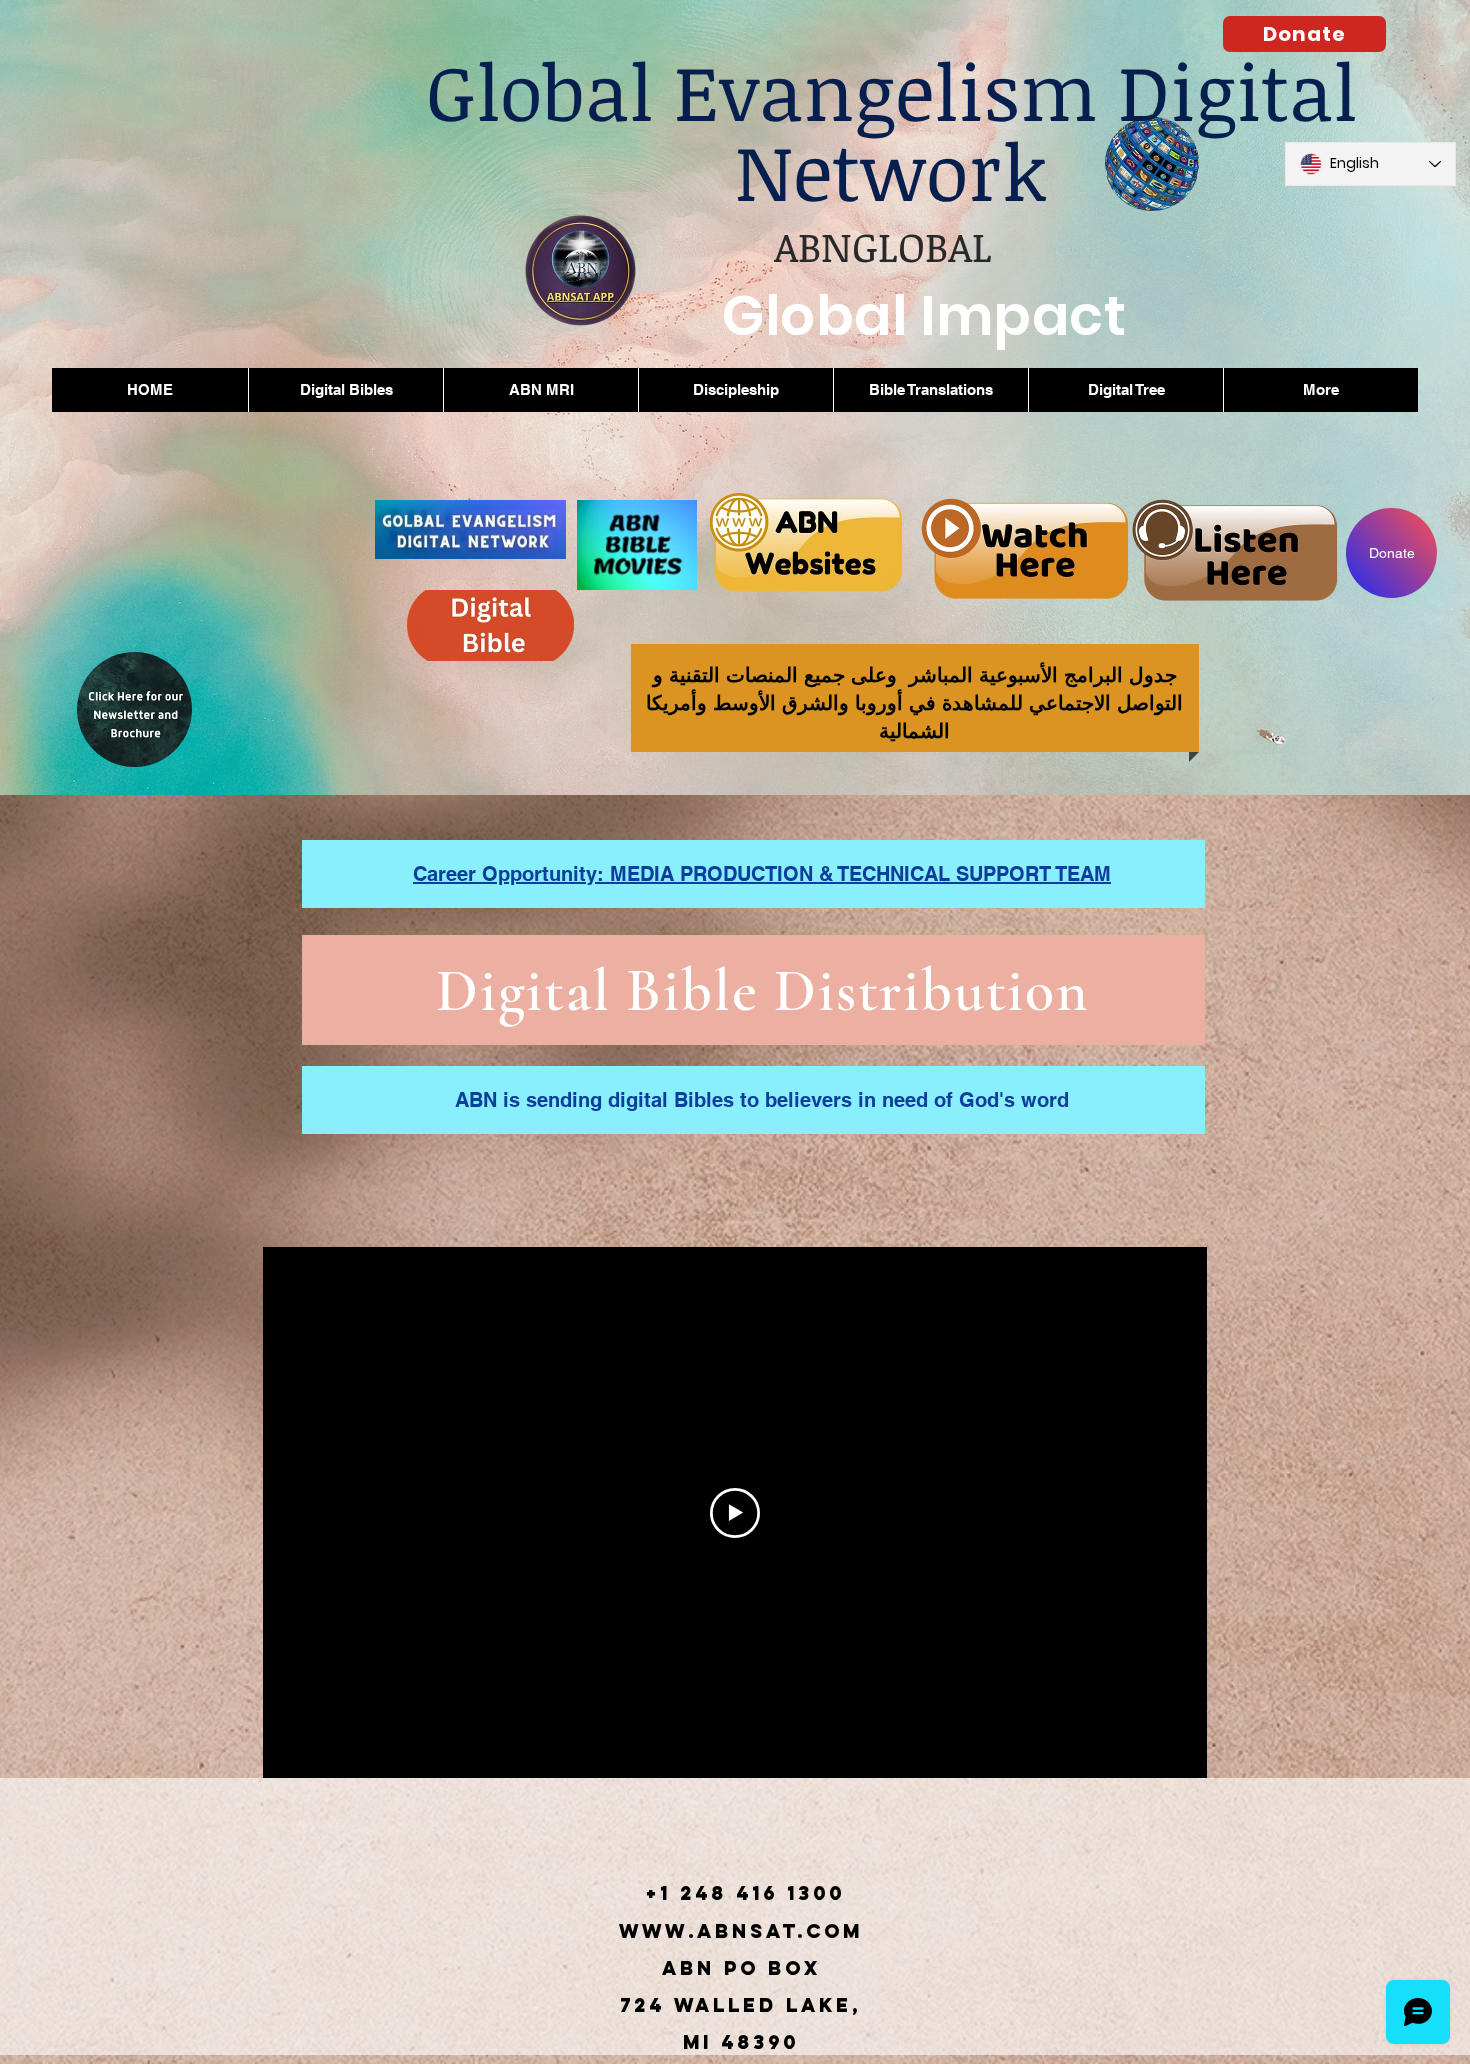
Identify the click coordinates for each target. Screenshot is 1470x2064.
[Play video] (735, 1513)
